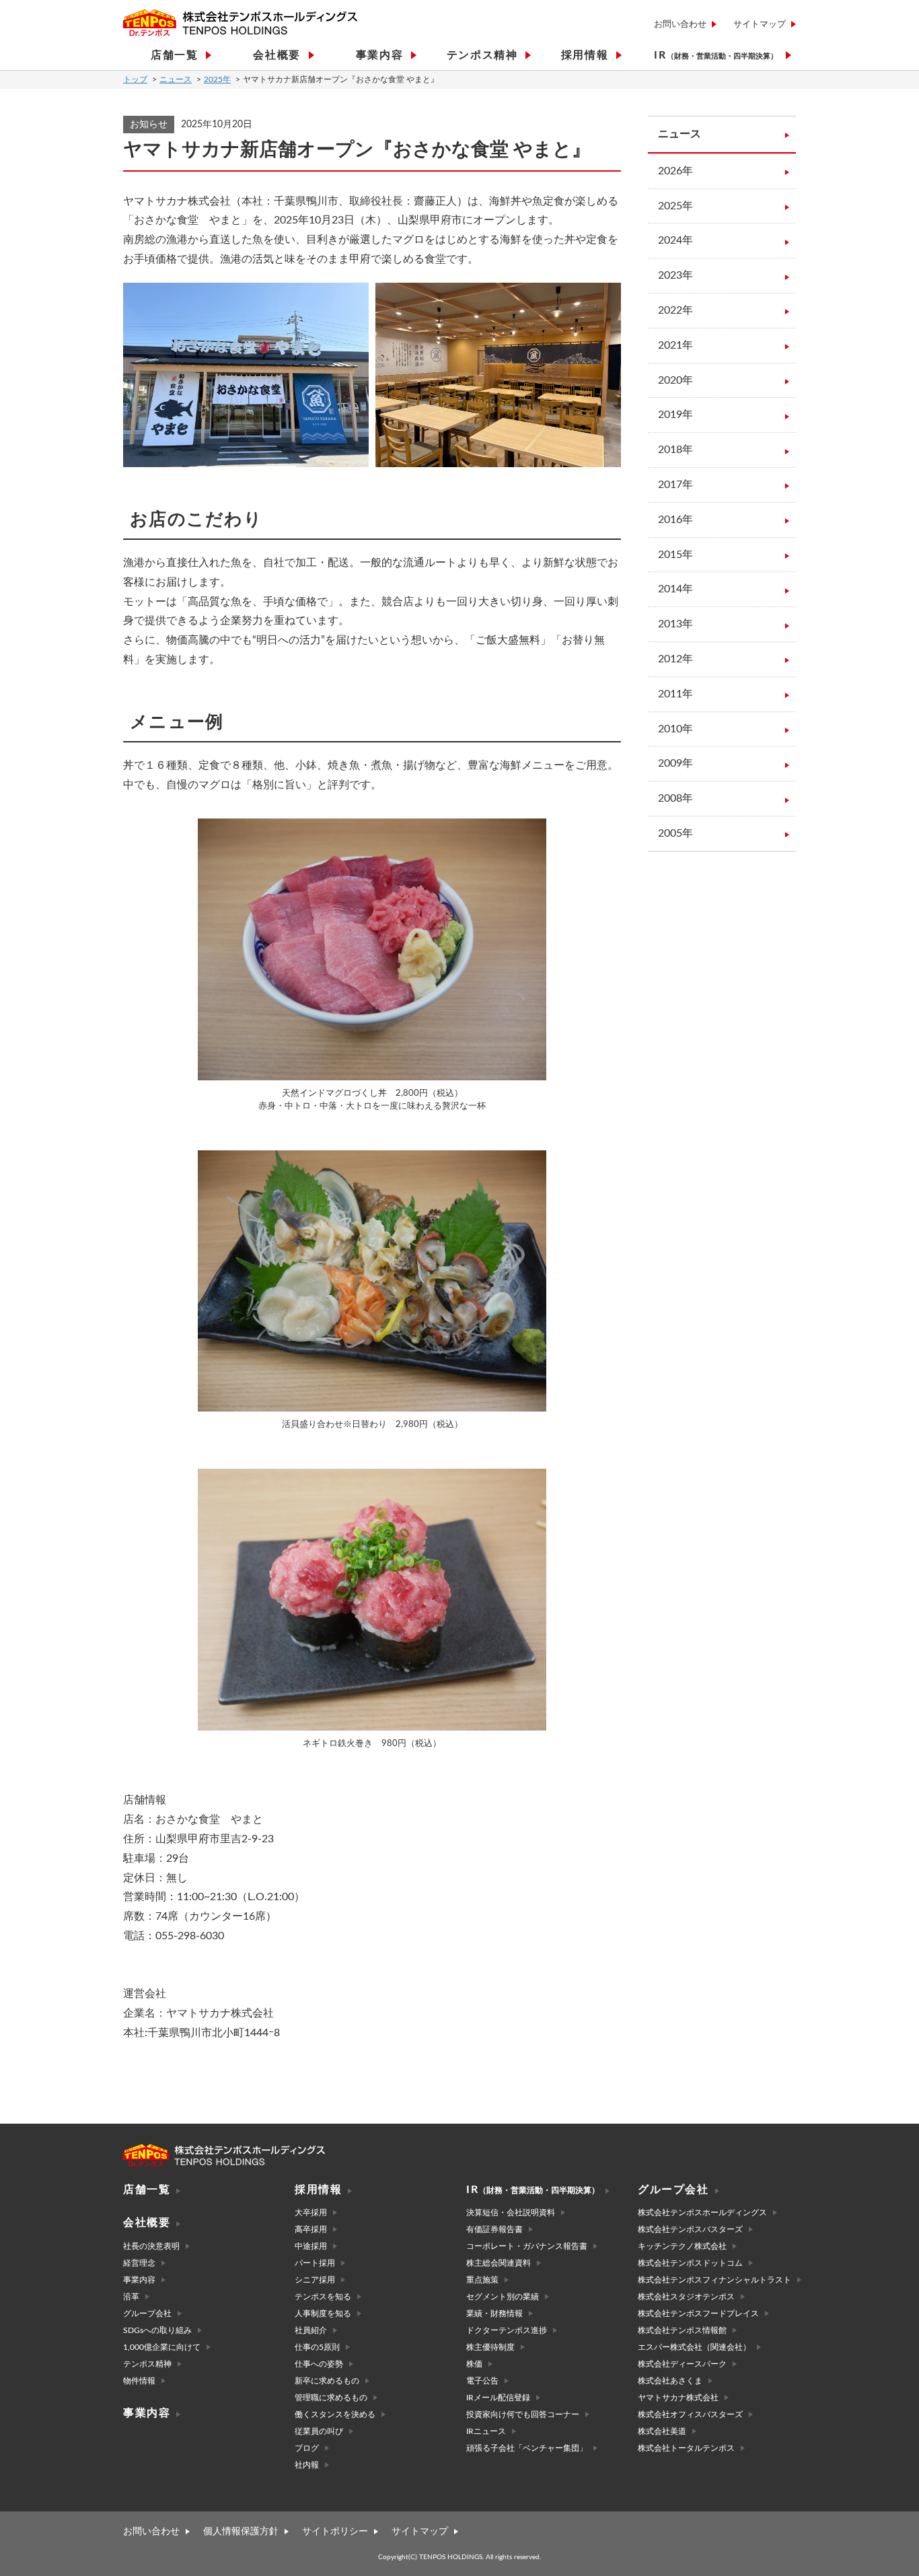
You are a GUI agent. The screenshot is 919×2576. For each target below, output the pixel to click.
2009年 (675, 763)
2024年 (675, 240)
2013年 (675, 624)
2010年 (675, 729)
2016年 (675, 520)
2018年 (675, 450)
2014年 (675, 589)
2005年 (675, 833)
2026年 (675, 171)
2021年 (675, 345)
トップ (135, 79)
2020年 (675, 380)
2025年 (217, 79)
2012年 (675, 659)
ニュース (176, 79)
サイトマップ (760, 25)
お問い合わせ (680, 25)
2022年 (675, 310)
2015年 (675, 555)
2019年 (675, 415)
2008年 (675, 798)
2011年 (675, 694)
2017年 (675, 485)
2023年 (675, 275)
